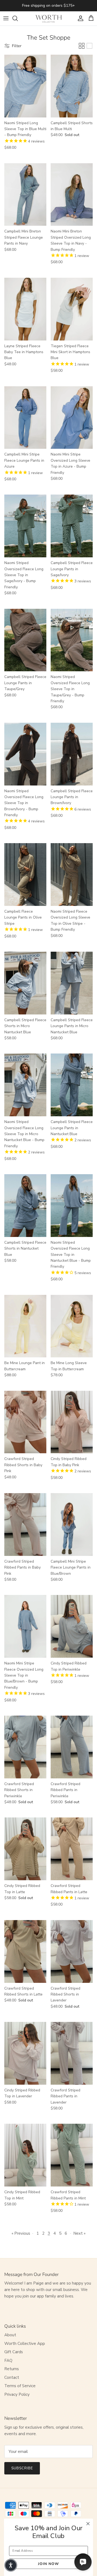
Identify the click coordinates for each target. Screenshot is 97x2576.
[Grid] (82, 46)
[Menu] (6, 18)
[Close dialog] (88, 2524)
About (10, 2335)
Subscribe (22, 2468)
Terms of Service (20, 2386)
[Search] (18, 18)
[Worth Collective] (48, 18)
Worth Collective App (25, 2344)
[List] (89, 46)
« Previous (21, 2233)
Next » (79, 2233)
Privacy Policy (17, 2394)
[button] (11, 2565)
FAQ (8, 2361)
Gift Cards (14, 2352)
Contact (12, 2377)
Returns (12, 2369)
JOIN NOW (48, 2564)
